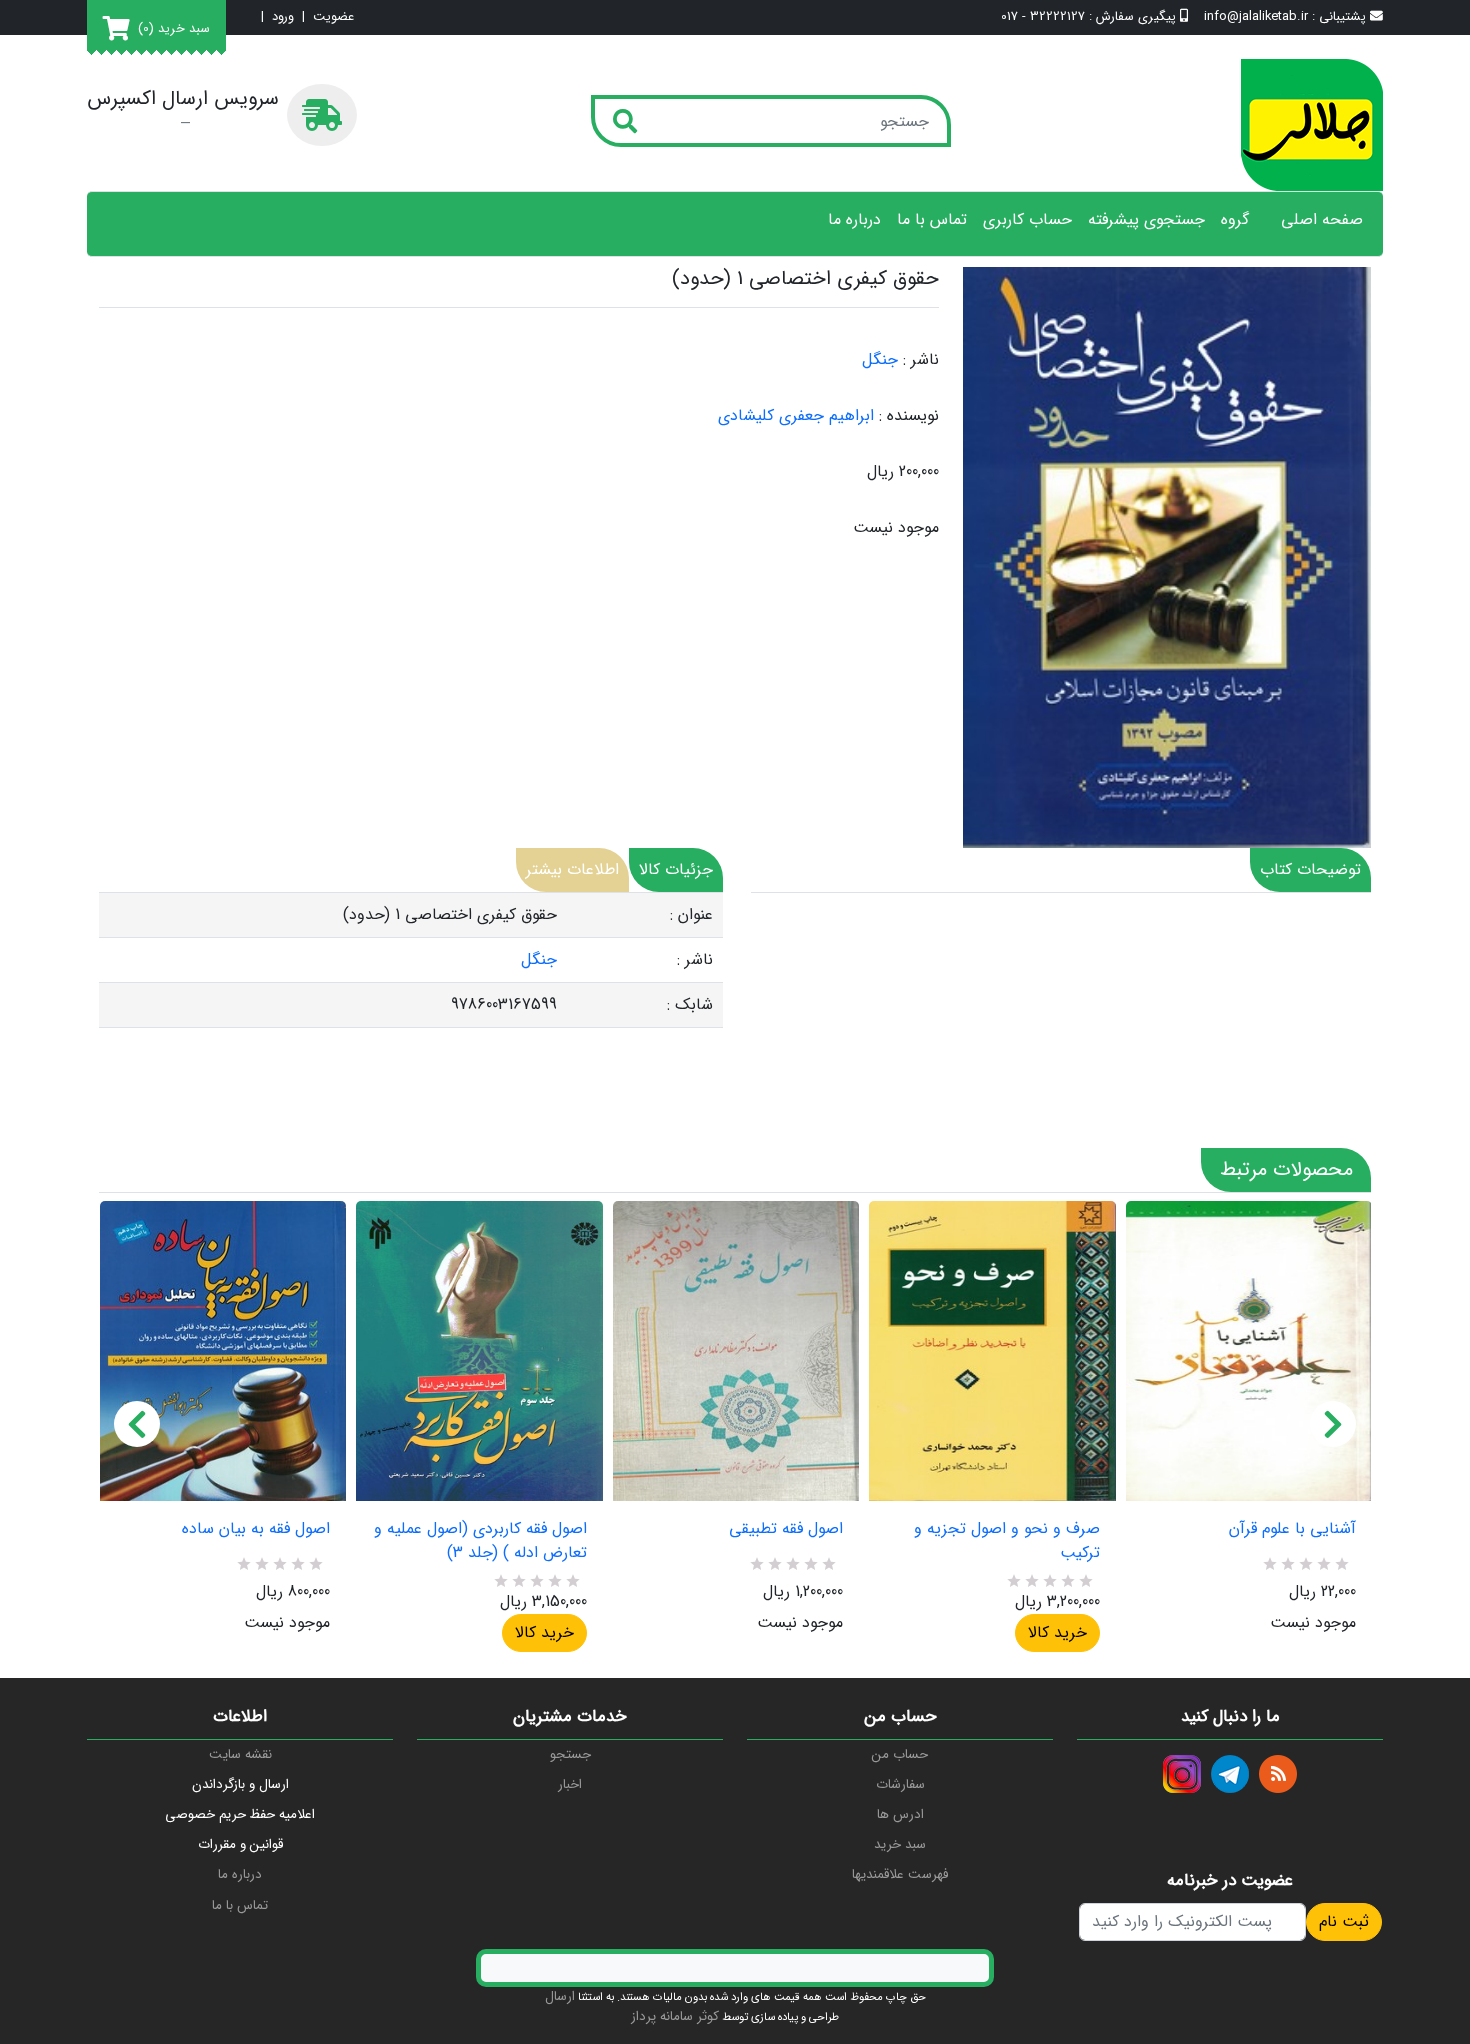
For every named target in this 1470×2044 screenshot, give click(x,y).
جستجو (570, 1754)
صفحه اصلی (1322, 220)
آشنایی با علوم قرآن (1292, 1529)
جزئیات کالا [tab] (676, 869)
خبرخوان (1278, 1774)
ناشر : (921, 360)
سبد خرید (900, 1844)
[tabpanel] (411, 960)
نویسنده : (909, 416)
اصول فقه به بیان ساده (256, 1529)
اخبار (570, 1784)
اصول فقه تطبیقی (786, 1529)
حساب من (900, 1754)
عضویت (333, 17)
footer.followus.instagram (1182, 1774)
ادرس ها (900, 1814)
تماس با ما (932, 220)
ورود (283, 17)
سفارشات (900, 1784)
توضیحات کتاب (1310, 869)
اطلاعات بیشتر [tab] (572, 869)
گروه (1235, 220)
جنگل (880, 359)
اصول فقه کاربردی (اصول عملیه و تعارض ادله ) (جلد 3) (480, 1541)
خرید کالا (544, 1632)
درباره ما (854, 220)
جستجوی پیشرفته (1146, 220)
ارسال (560, 1996)
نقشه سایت (240, 1754)
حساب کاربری (1027, 220)
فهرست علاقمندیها (900, 1874)
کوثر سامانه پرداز (675, 2016)
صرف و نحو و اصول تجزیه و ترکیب (1006, 1541)
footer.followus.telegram (1230, 1774)
